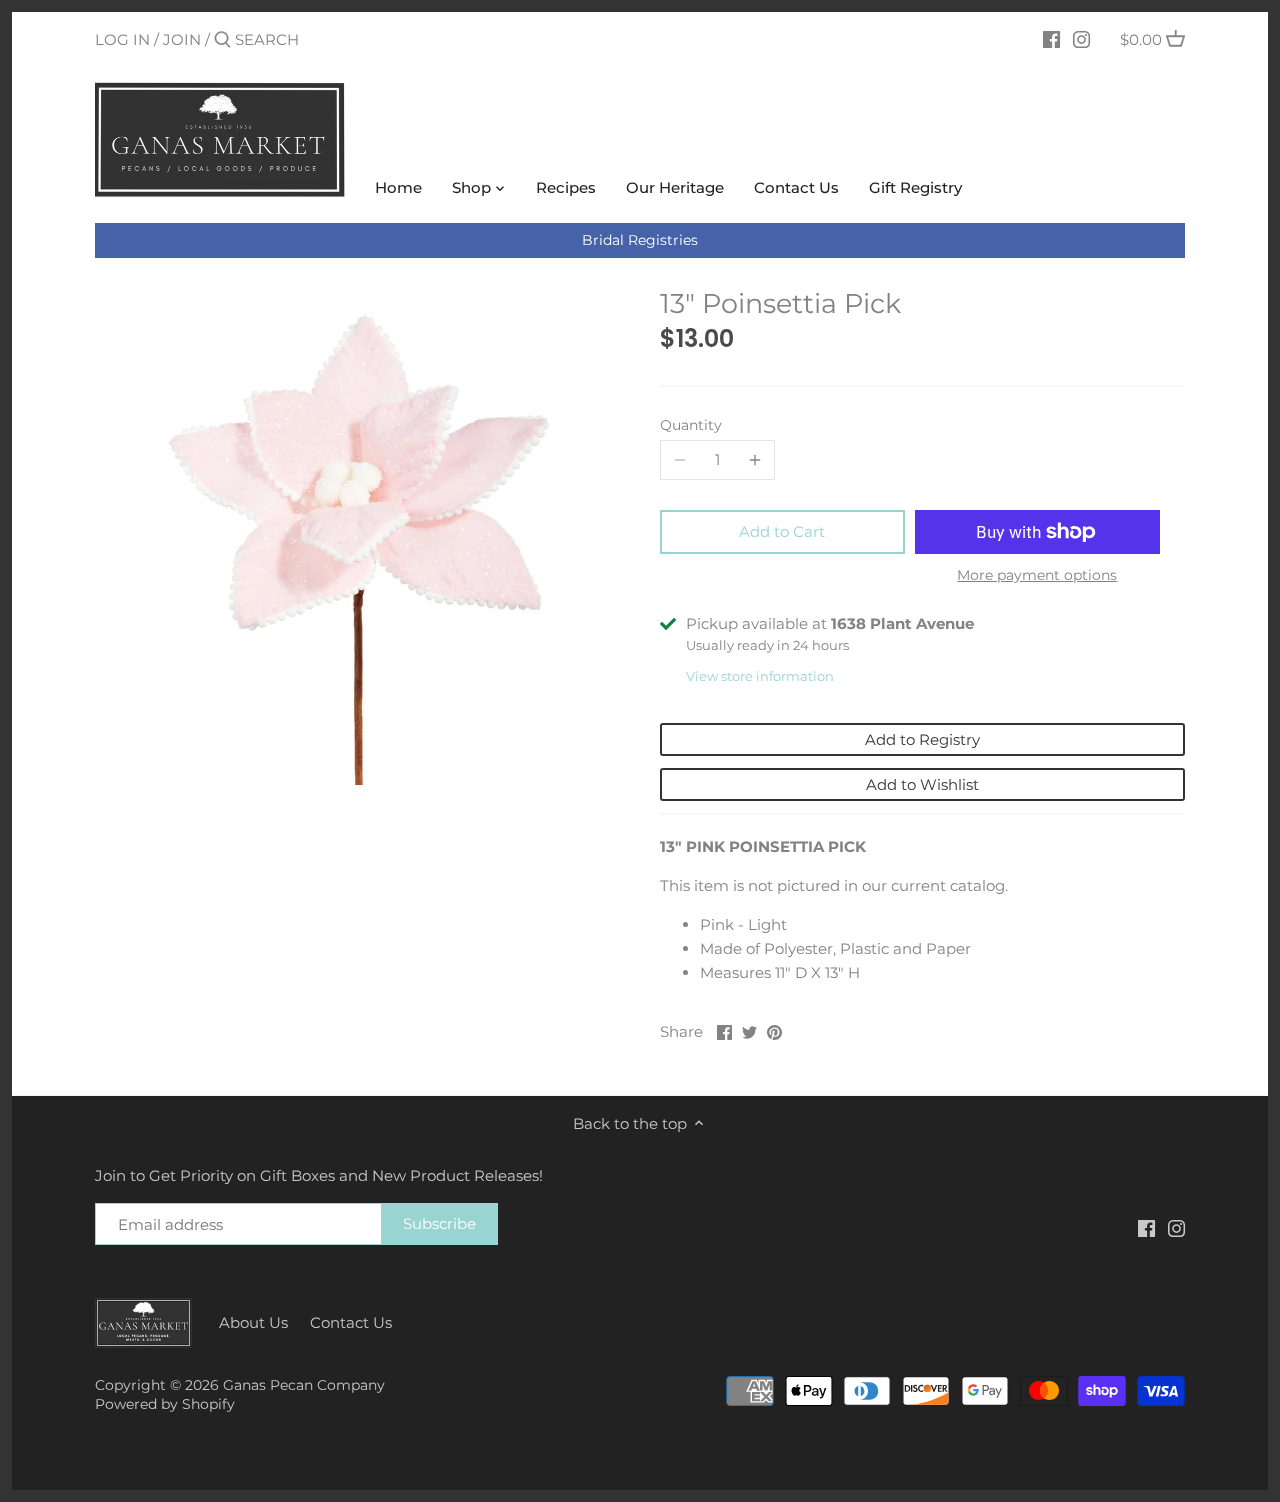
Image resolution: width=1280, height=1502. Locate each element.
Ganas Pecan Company (304, 1385)
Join (182, 39)
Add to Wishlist (922, 784)
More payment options (1037, 575)
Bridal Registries (640, 240)
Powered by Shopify (165, 1404)
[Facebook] (1051, 39)
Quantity (691, 425)
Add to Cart (782, 531)
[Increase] (755, 460)
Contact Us (351, 1322)
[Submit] (222, 40)
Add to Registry (922, 739)
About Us (253, 1322)
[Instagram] (1081, 39)
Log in (122, 39)
